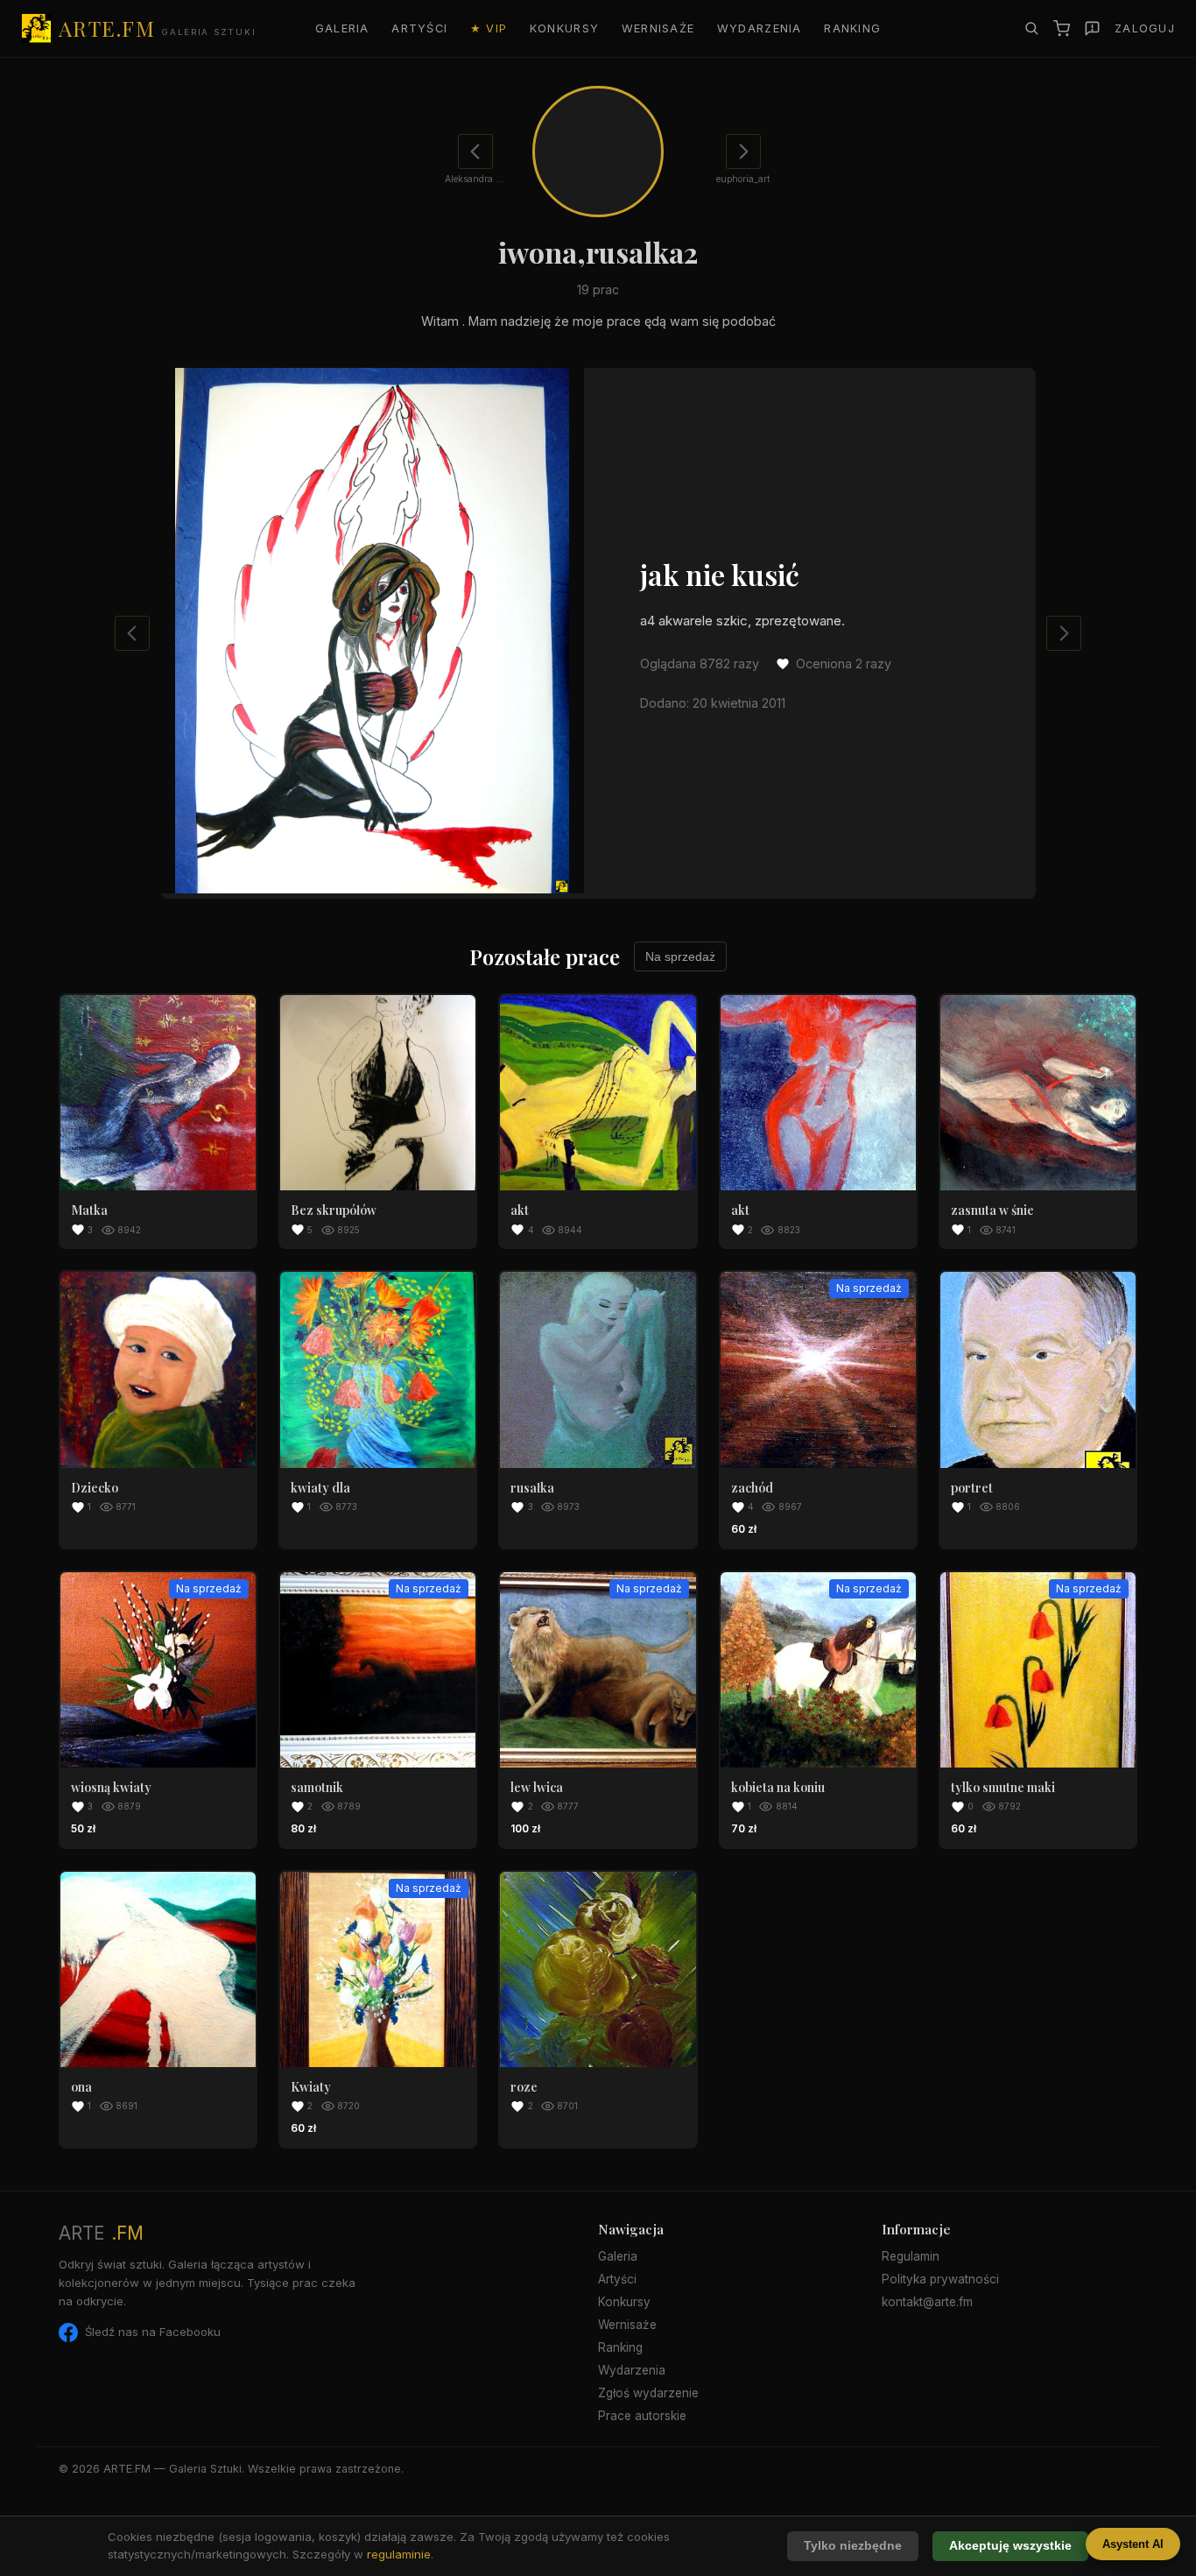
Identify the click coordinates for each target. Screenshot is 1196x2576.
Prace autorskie (642, 2416)
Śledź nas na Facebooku (153, 2332)
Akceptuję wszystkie (1010, 2546)
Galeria (342, 28)
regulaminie (399, 2554)
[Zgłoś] (1092, 28)
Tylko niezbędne (853, 2546)
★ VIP (489, 28)
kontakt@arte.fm (927, 2302)
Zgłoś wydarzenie (648, 2393)
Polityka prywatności (940, 2279)
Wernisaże (658, 28)
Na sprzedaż (680, 956)
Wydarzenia (760, 28)
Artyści (419, 28)
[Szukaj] (1031, 28)
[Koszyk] (1062, 28)
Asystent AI (1133, 2544)
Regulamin (911, 2256)
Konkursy (564, 28)
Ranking (852, 28)
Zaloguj (1145, 28)
